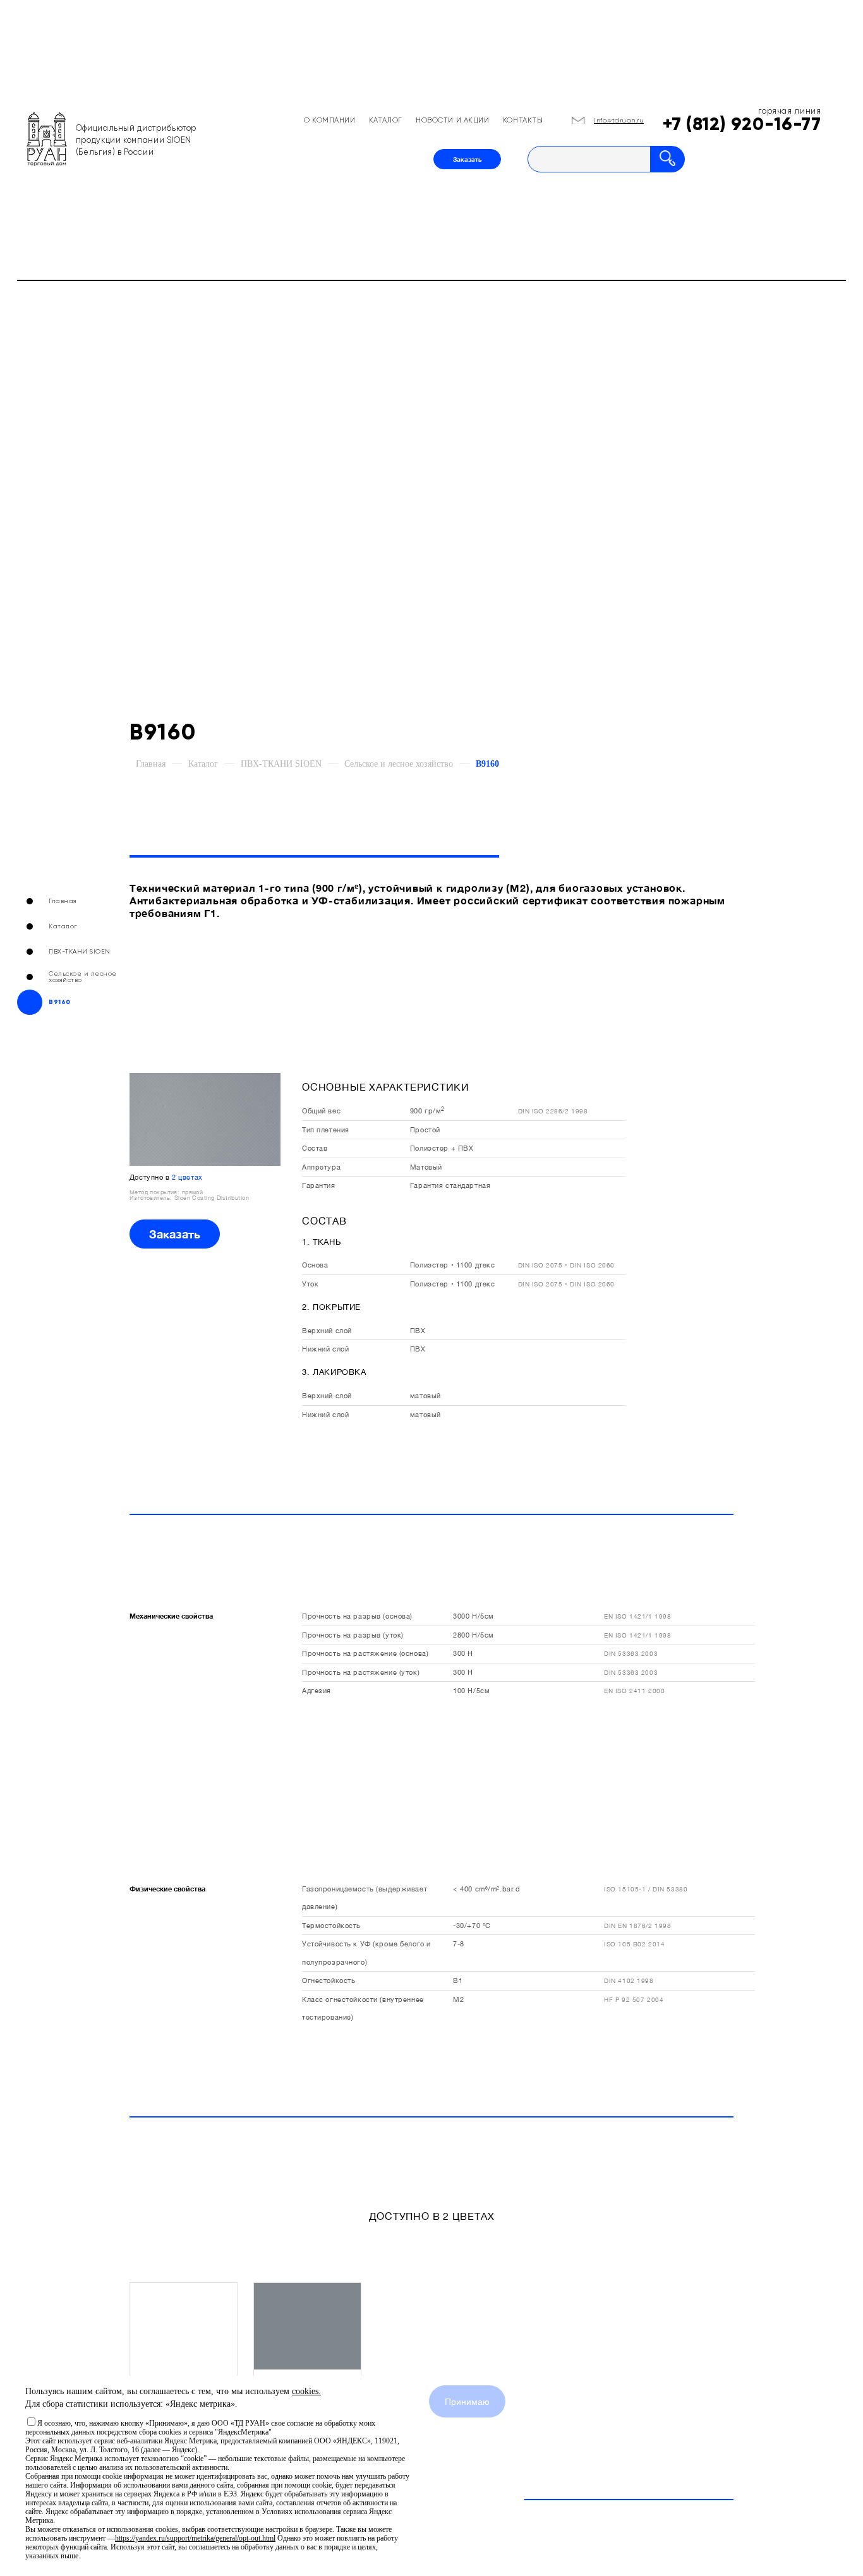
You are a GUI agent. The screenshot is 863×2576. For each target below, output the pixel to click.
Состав (315, 1148)
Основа (315, 1265)
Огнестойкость (329, 1980)
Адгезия (317, 1690)
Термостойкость (331, 1925)
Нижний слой (325, 1349)
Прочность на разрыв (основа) (357, 1616)
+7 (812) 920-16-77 (742, 124)
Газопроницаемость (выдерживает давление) (365, 1897)
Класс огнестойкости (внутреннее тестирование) (363, 2008)
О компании (330, 120)
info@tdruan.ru (619, 120)
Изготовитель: (152, 1198)
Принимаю (467, 2402)
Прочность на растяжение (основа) (365, 1653)
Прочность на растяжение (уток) (361, 1672)
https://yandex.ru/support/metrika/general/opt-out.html (195, 2538)
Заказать (467, 159)
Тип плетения (326, 1129)
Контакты (523, 120)
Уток (310, 1284)
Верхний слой (327, 1330)
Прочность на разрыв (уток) (353, 1635)
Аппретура (321, 1167)
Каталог (386, 120)
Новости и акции (453, 120)
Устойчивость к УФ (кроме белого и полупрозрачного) (366, 1952)
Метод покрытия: (156, 1192)
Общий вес (321, 1111)
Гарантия (319, 1185)
